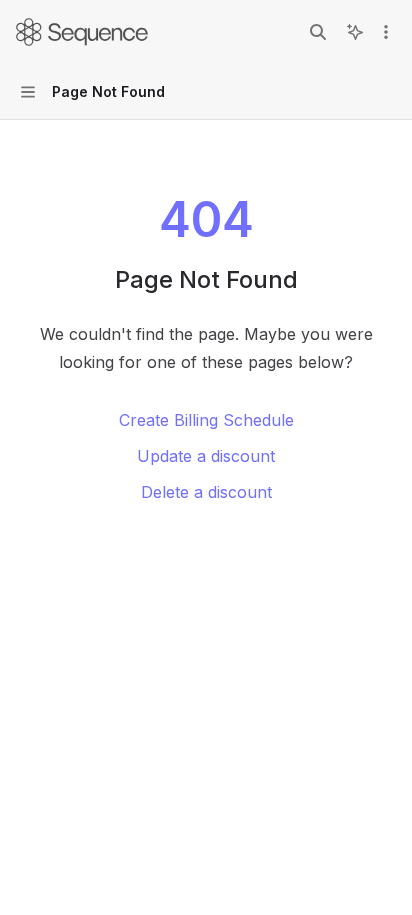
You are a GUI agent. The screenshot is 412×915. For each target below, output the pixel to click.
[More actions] (386, 32)
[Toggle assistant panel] (355, 32)
